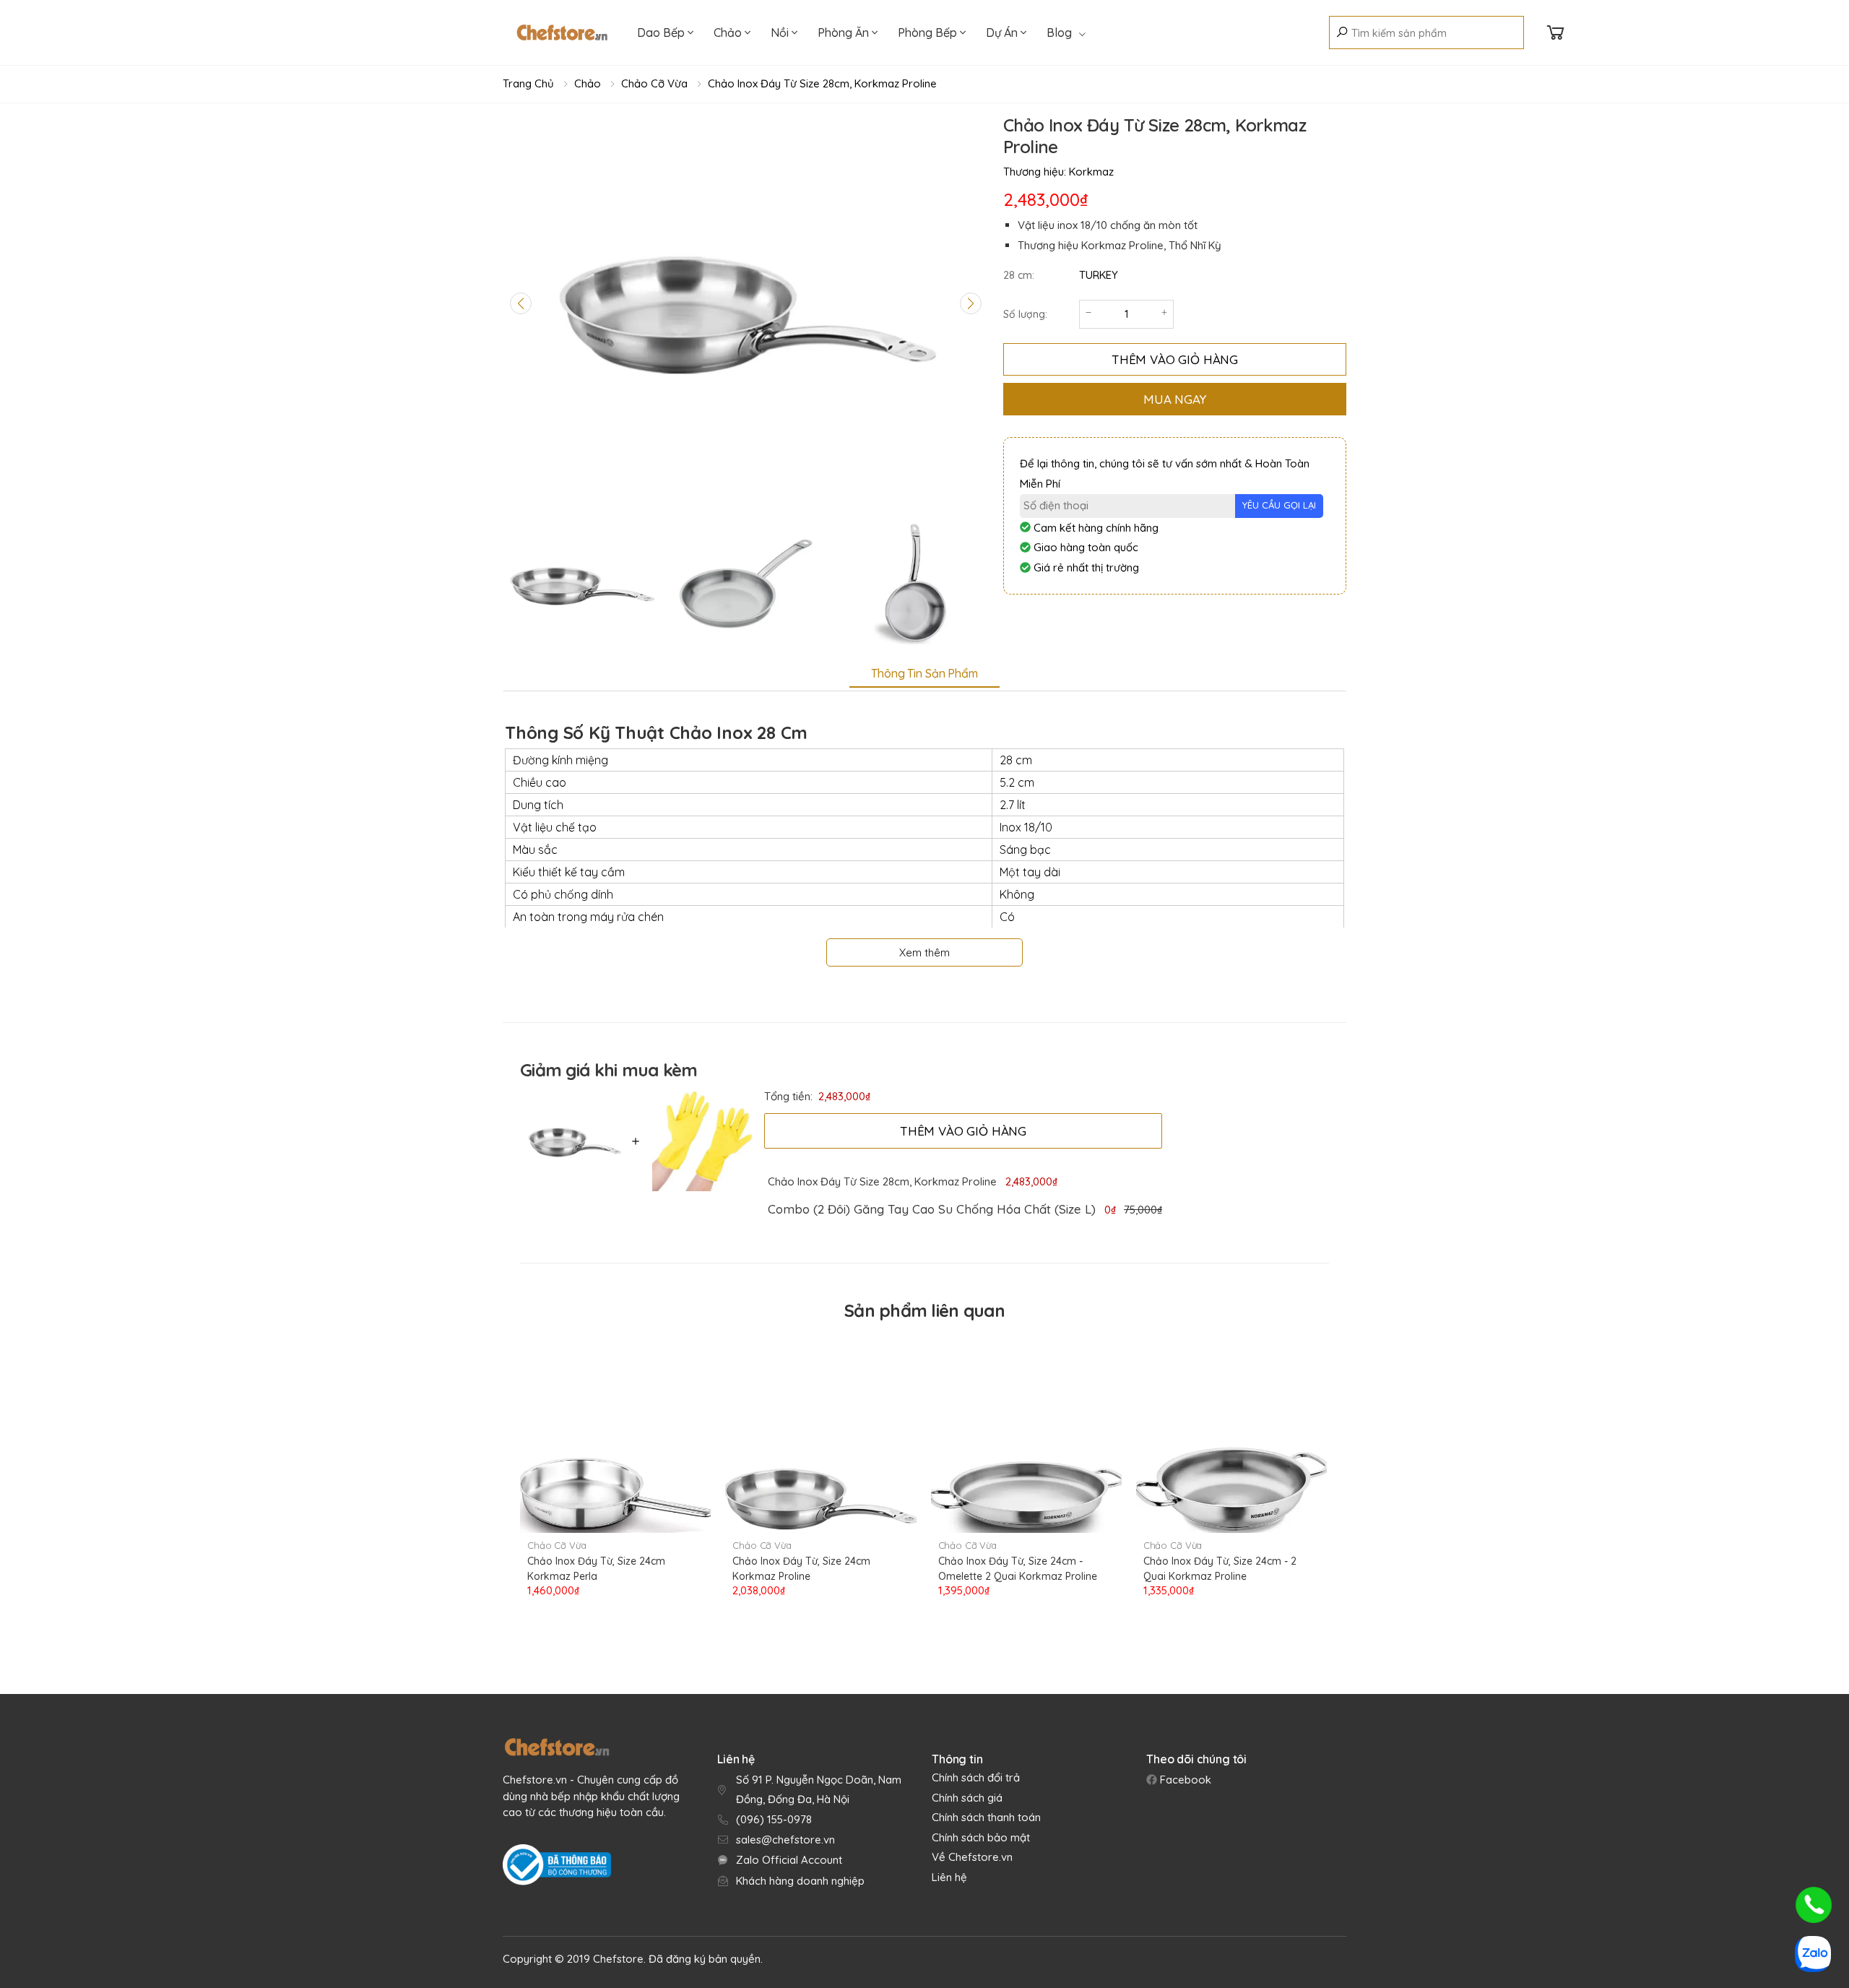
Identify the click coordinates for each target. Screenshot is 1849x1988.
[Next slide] (971, 303)
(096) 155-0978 (774, 1819)
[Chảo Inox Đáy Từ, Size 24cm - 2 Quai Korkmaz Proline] (1231, 1433)
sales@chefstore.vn (785, 1840)
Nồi (781, 33)
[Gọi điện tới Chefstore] (1814, 1905)
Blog (1059, 33)
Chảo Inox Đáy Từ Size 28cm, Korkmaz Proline (822, 83)
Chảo (729, 33)
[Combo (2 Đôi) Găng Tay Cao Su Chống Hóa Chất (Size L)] (699, 1141)
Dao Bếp (662, 33)
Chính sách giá (967, 1798)
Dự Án (1003, 33)
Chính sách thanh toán (986, 1817)
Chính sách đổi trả (976, 1777)
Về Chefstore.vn (972, 1857)
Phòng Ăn (845, 33)
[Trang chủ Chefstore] (562, 33)
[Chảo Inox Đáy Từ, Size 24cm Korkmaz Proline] (820, 1433)
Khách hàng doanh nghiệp (800, 1881)
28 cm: (1019, 275)
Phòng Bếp (929, 33)
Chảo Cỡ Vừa (654, 83)
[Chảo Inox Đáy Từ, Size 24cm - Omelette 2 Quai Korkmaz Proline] (1026, 1433)
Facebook (1184, 1780)
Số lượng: (1025, 314)
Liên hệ (949, 1877)
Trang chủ (528, 83)
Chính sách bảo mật (981, 1837)
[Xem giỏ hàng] (1556, 33)
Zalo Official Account (789, 1860)
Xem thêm (924, 952)
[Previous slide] (521, 303)
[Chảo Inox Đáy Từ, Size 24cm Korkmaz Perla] (615, 1433)
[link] (931, 1209)
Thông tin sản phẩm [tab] (924, 673)
